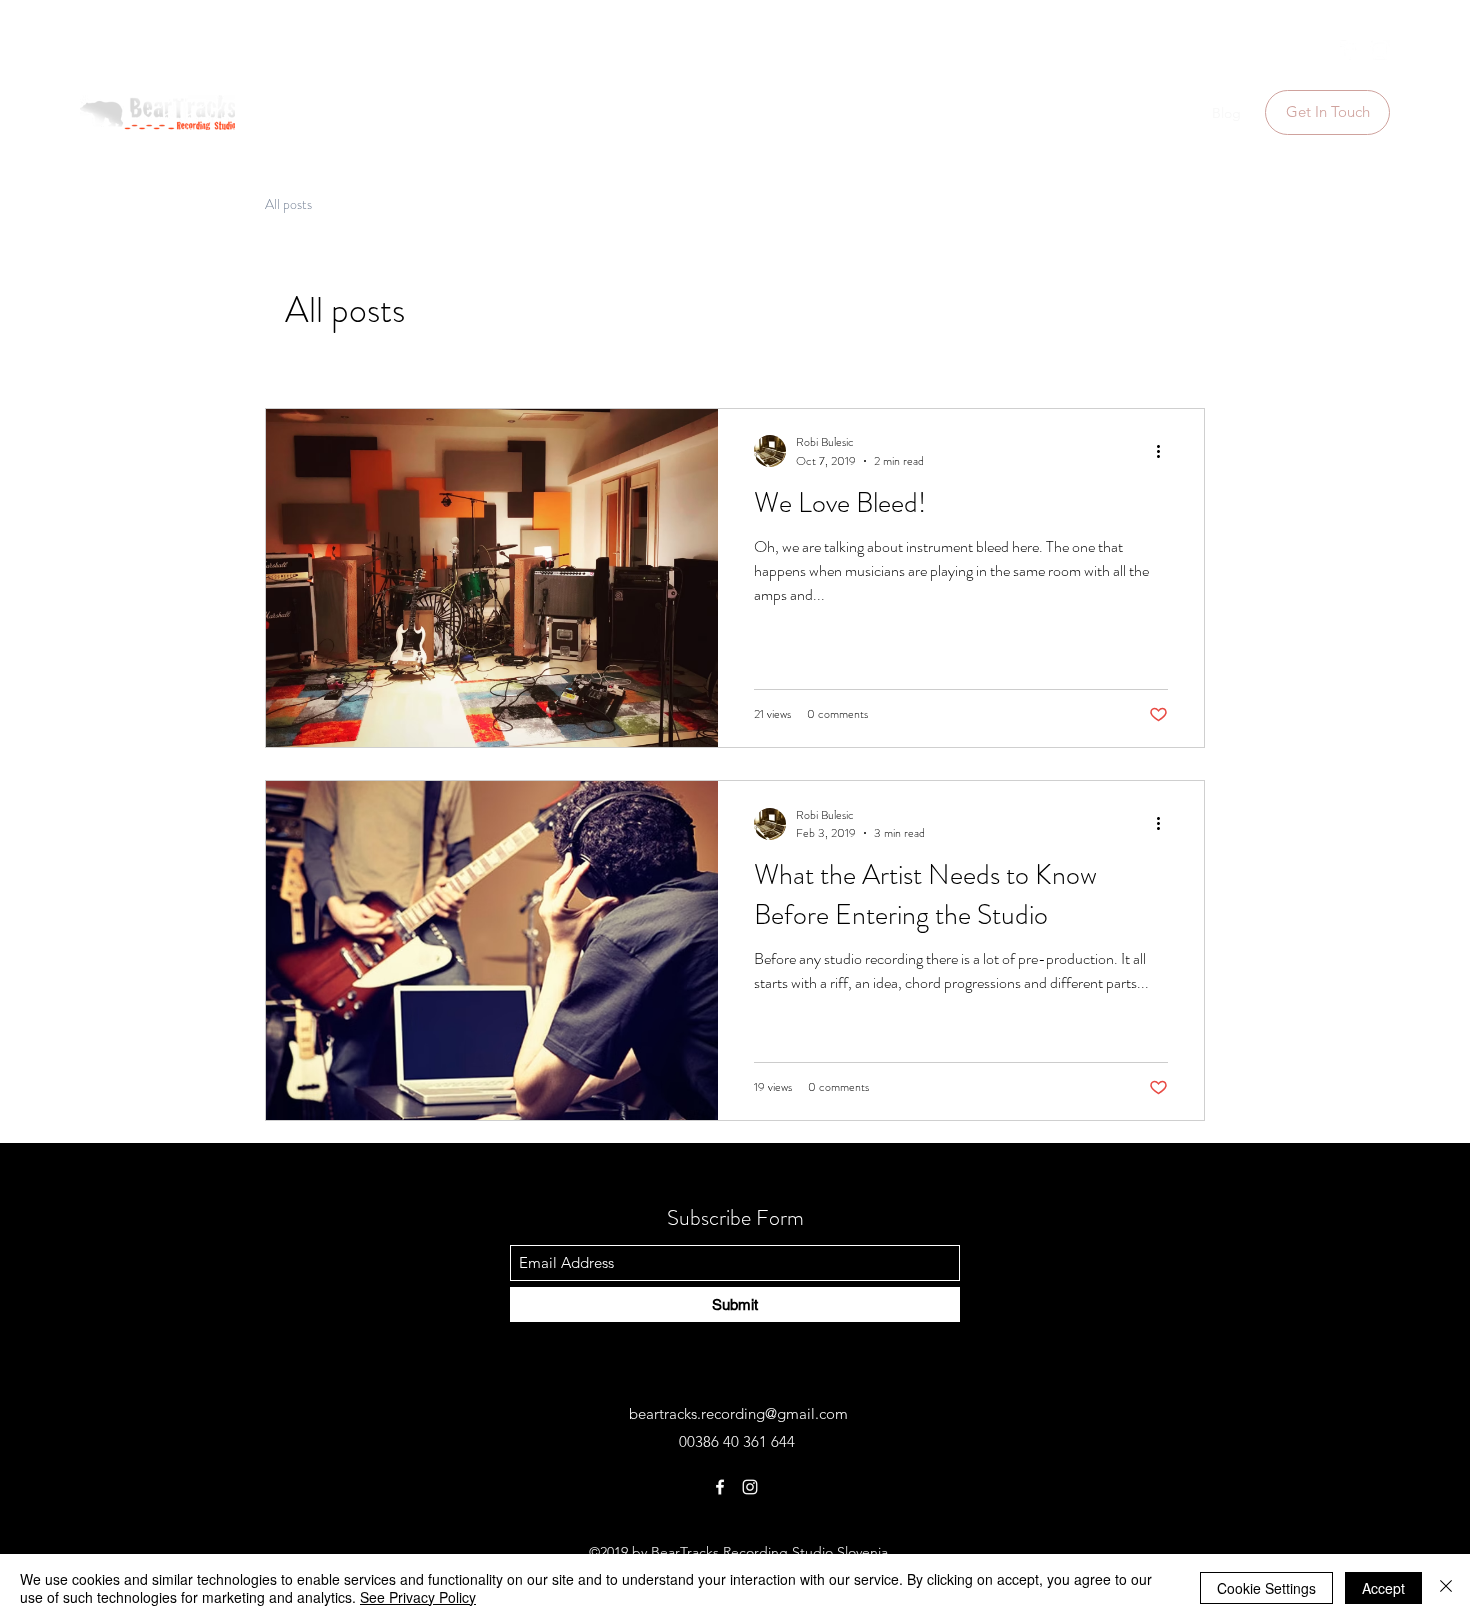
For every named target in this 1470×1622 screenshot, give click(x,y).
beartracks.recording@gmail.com (738, 1413)
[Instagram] (1380, 50)
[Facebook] (1350, 50)
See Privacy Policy (418, 1597)
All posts (288, 204)
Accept (1383, 1588)
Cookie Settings (1266, 1588)
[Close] (1446, 1588)
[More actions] (1165, 451)
